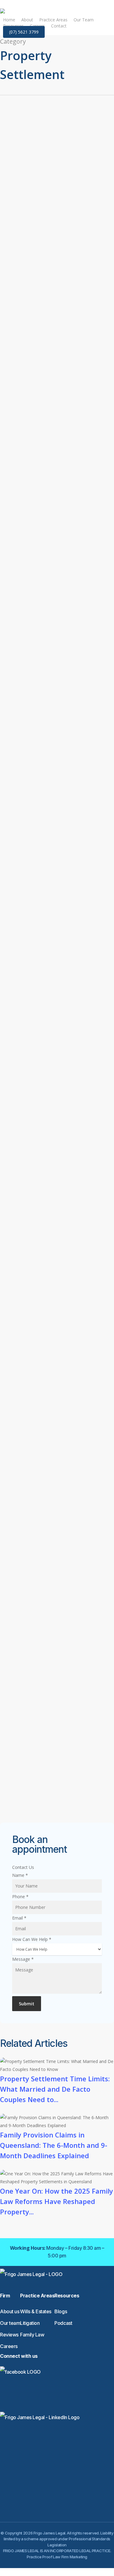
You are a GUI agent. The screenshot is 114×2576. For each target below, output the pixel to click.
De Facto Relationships (53, 1803)
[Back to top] (57, 2572)
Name (20, 1875)
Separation (47, 793)
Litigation (30, 2323)
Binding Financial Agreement (59, 781)
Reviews (9, 2335)
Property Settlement (68, 210)
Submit (27, 2004)
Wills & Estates (36, 2311)
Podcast (63, 2323)
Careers (9, 2346)
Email (19, 1918)
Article (36, 149)
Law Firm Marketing (70, 2557)
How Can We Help (32, 1939)
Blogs (61, 2311)
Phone (20, 1897)
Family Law (57, 149)
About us (10, 2311)
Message (23, 1959)
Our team (10, 2323)
